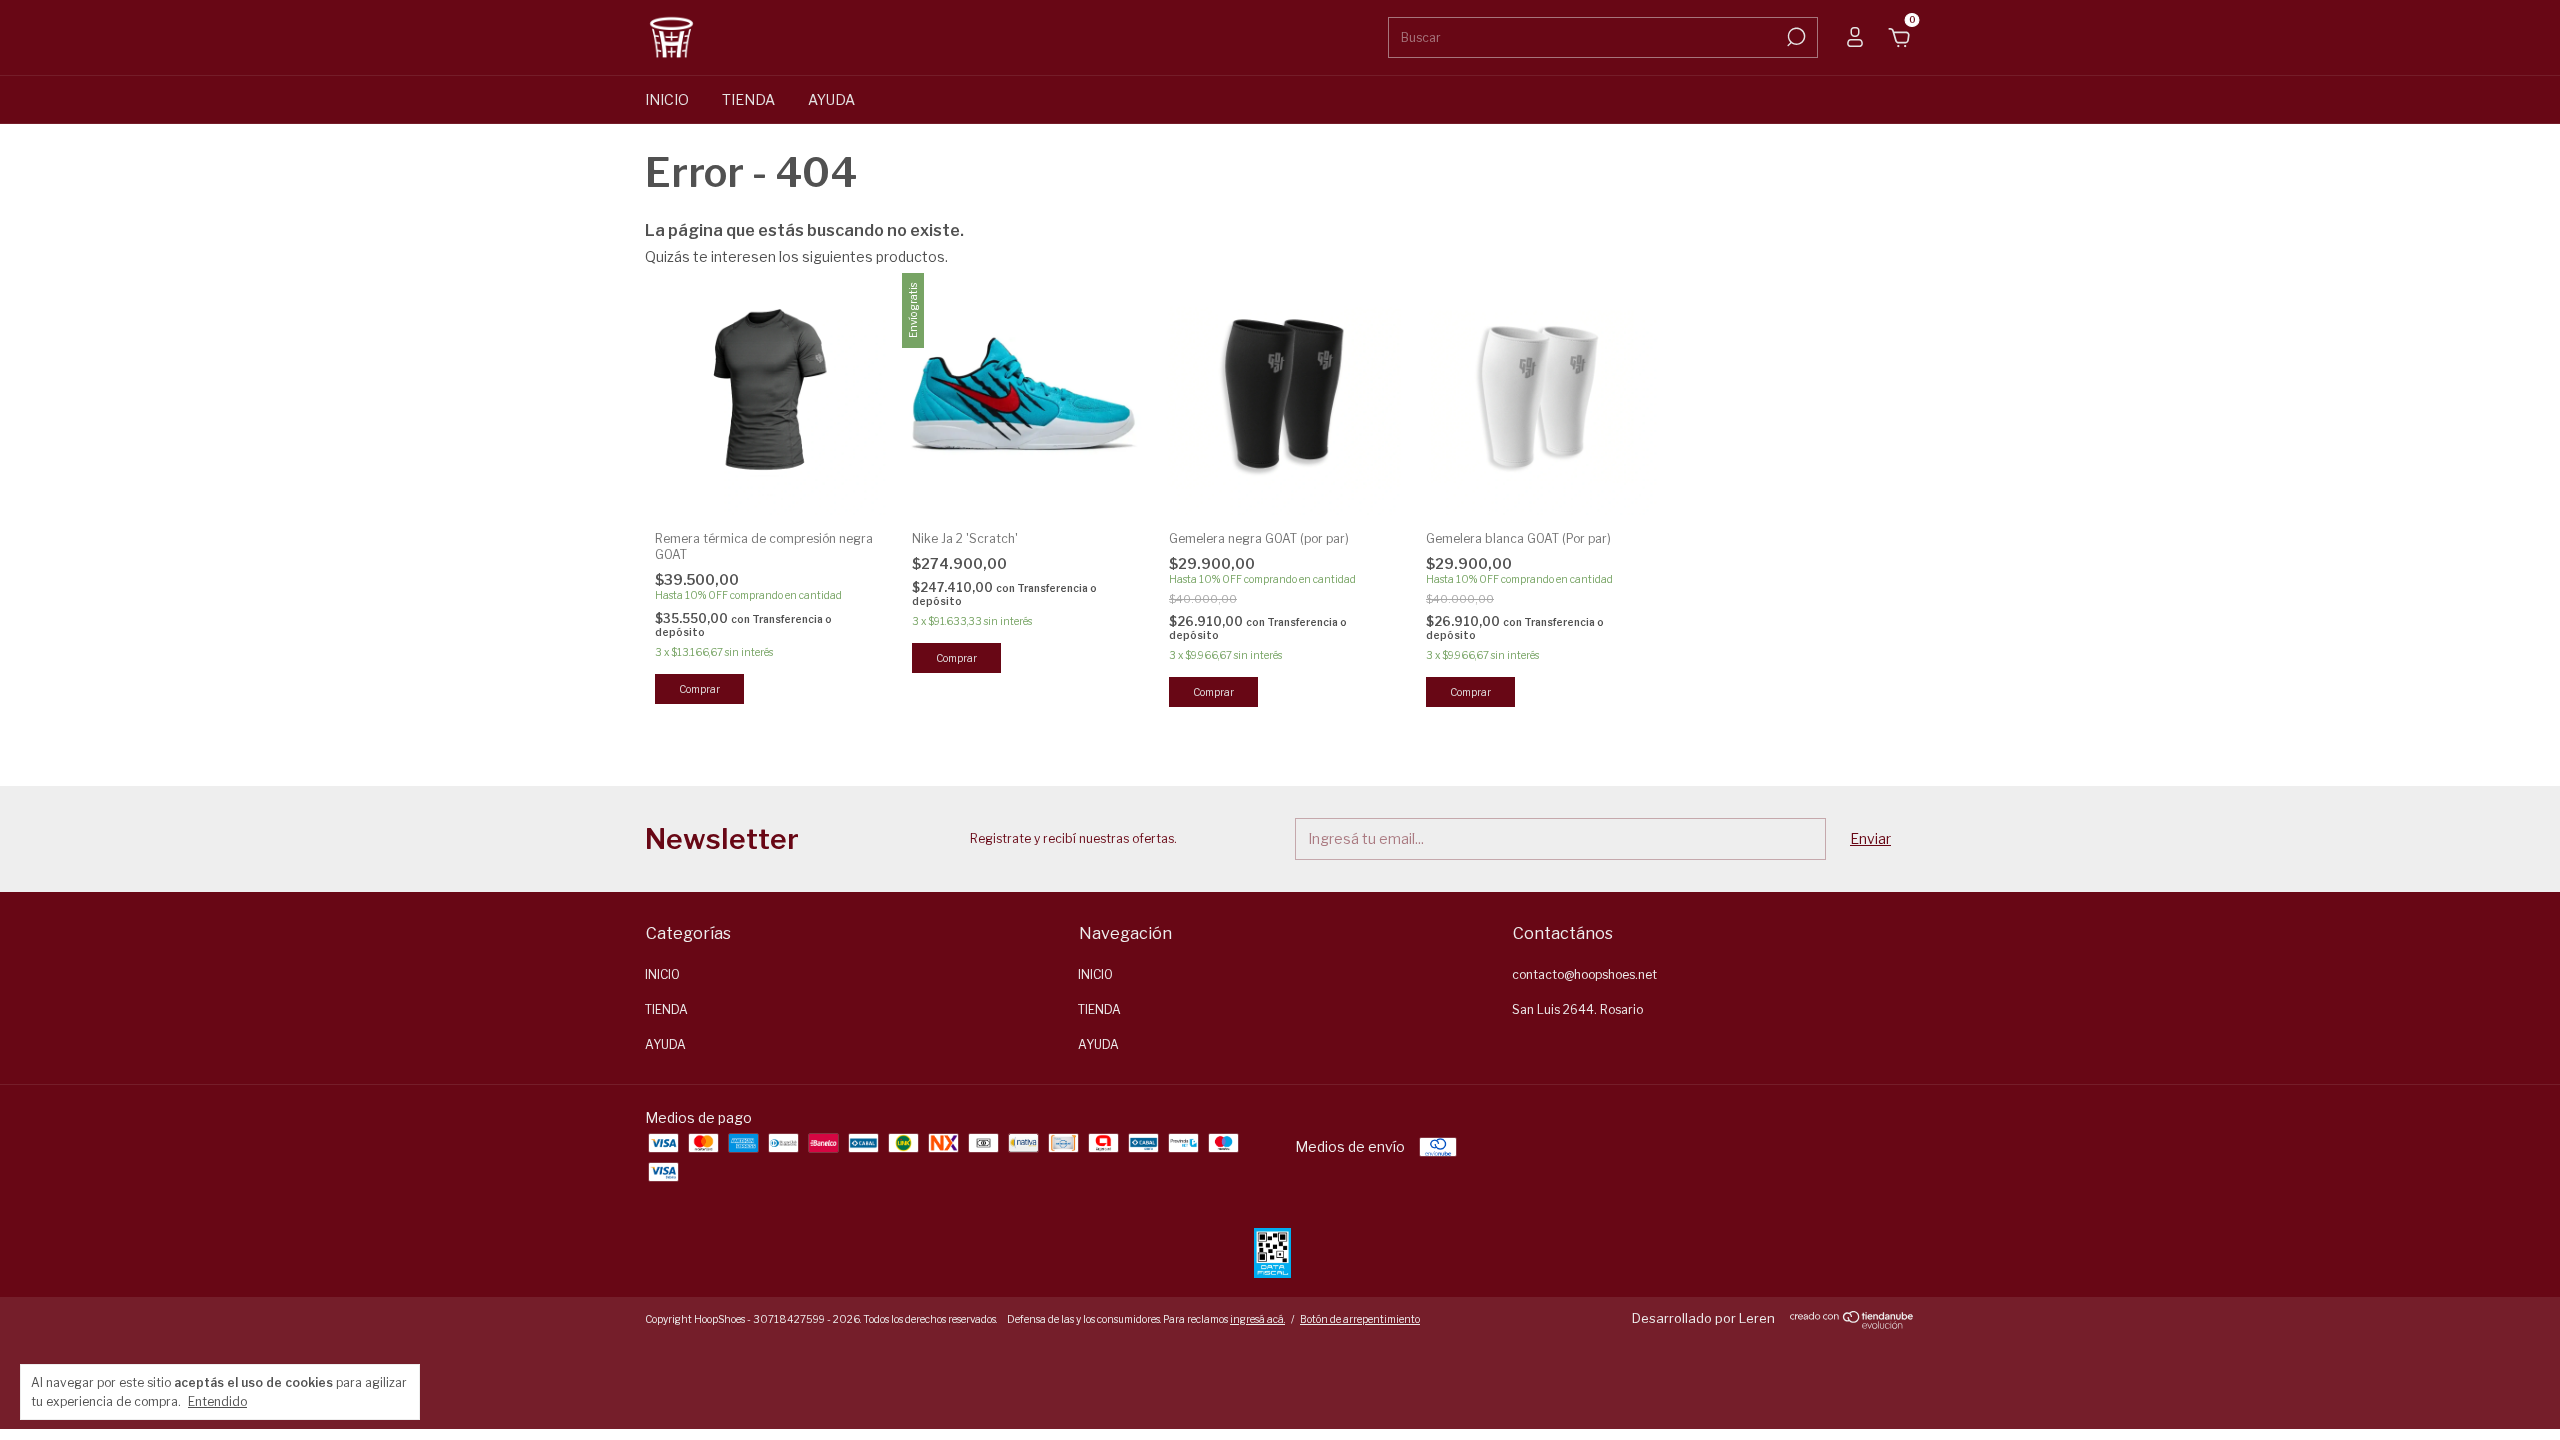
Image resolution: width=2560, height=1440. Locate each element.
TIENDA (748, 99)
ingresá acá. (1257, 1319)
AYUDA (831, 99)
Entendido (217, 1401)
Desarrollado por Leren (1703, 1318)
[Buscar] (1794, 37)
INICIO (667, 99)
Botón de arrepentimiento (1360, 1319)
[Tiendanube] (1852, 1323)
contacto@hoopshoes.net (1584, 974)
